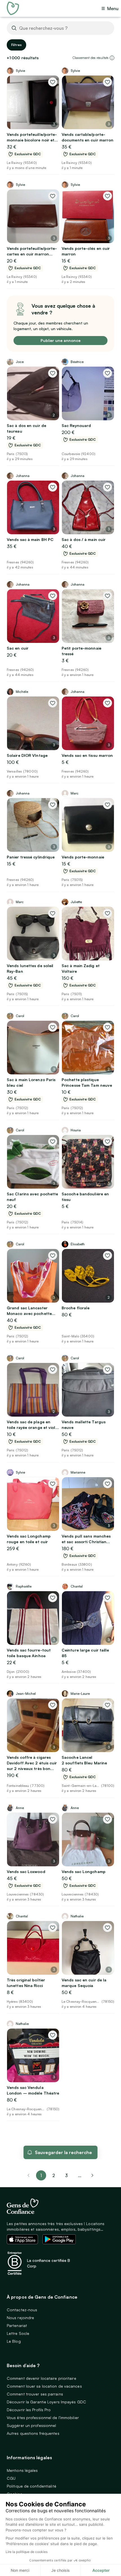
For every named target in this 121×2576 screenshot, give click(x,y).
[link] (93, 2175)
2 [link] (54, 2175)
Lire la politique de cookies (27, 2552)
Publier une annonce (60, 340)
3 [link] (66, 2175)
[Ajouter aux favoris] (53, 82)
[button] (112, 58)
